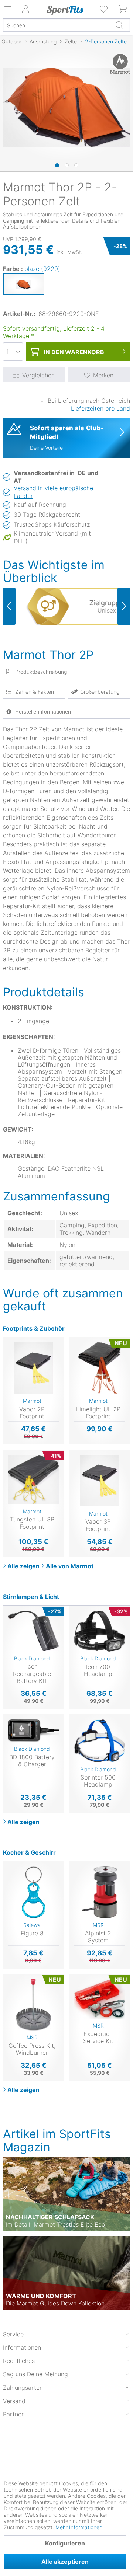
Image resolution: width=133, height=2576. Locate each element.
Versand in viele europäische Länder (53, 492)
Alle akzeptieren (65, 2562)
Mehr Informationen (79, 2527)
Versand (14, 2401)
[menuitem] (104, 9)
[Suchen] (119, 25)
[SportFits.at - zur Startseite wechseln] (65, 10)
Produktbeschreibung (41, 672)
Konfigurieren (65, 2543)
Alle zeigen (23, 1566)
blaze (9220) (42, 269)
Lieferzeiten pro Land (100, 408)
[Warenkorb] (123, 9)
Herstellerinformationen (43, 712)
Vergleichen (38, 375)
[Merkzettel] (104, 9)
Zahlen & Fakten (35, 692)
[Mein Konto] (26, 9)
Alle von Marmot (70, 1566)
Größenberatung (100, 692)
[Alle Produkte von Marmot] (117, 64)
